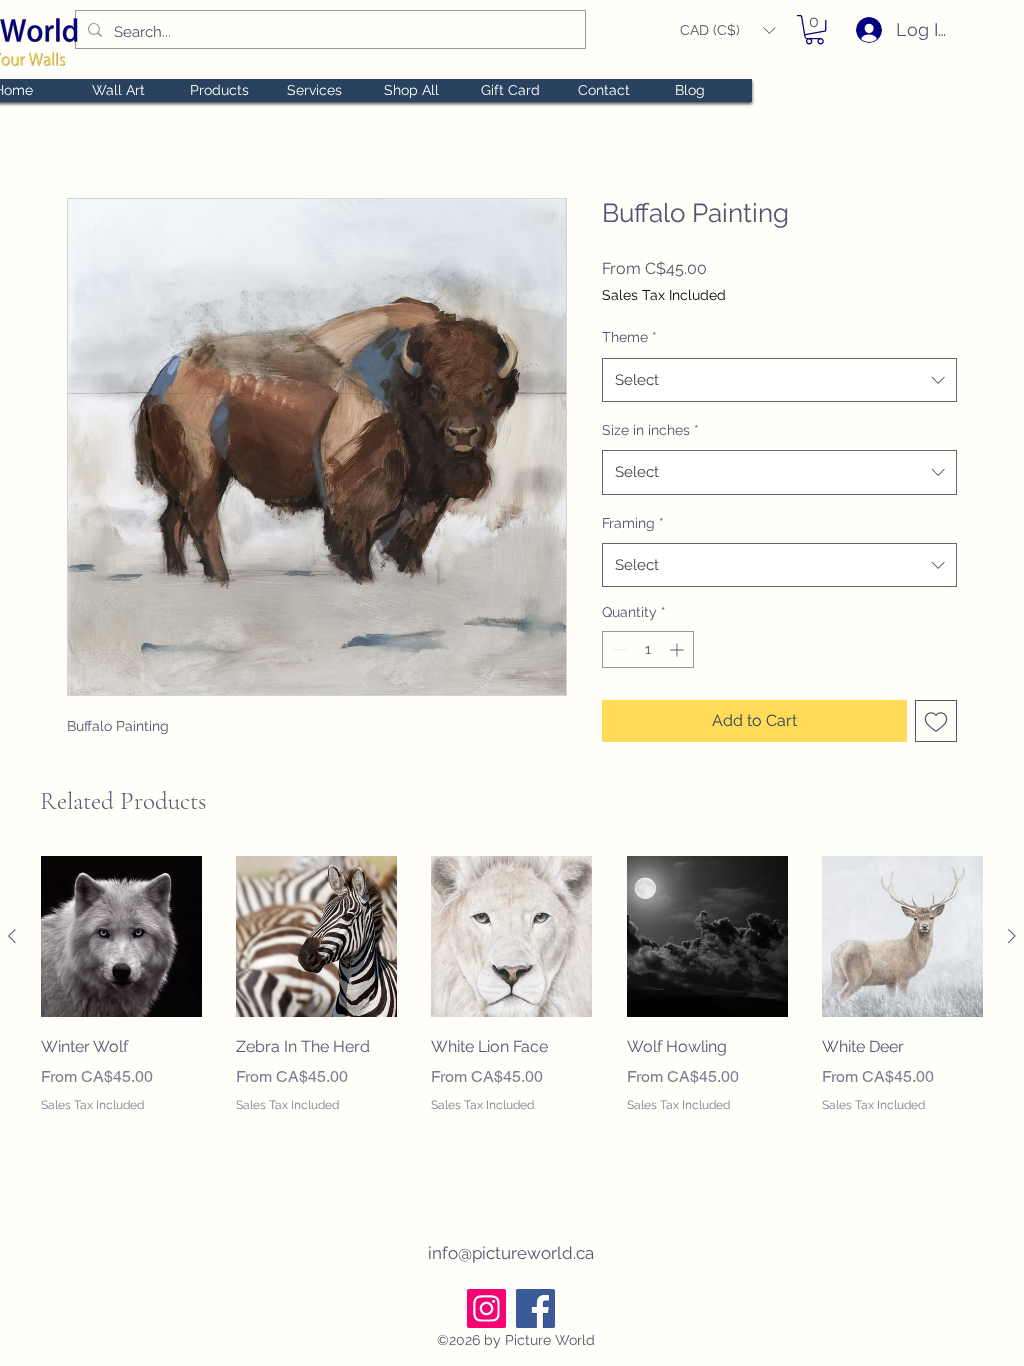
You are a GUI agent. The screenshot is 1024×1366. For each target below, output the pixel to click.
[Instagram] (486, 1308)
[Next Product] (1012, 936)
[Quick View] (121, 936)
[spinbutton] (648, 649)
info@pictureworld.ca (511, 1253)
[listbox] (727, 30)
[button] (727, 30)
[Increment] (678, 649)
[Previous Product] (12, 936)
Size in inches (650, 430)
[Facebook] (535, 1308)
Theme (629, 337)
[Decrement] (617, 649)
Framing (633, 523)
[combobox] (779, 380)
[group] (512, 1013)
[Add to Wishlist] (936, 721)
